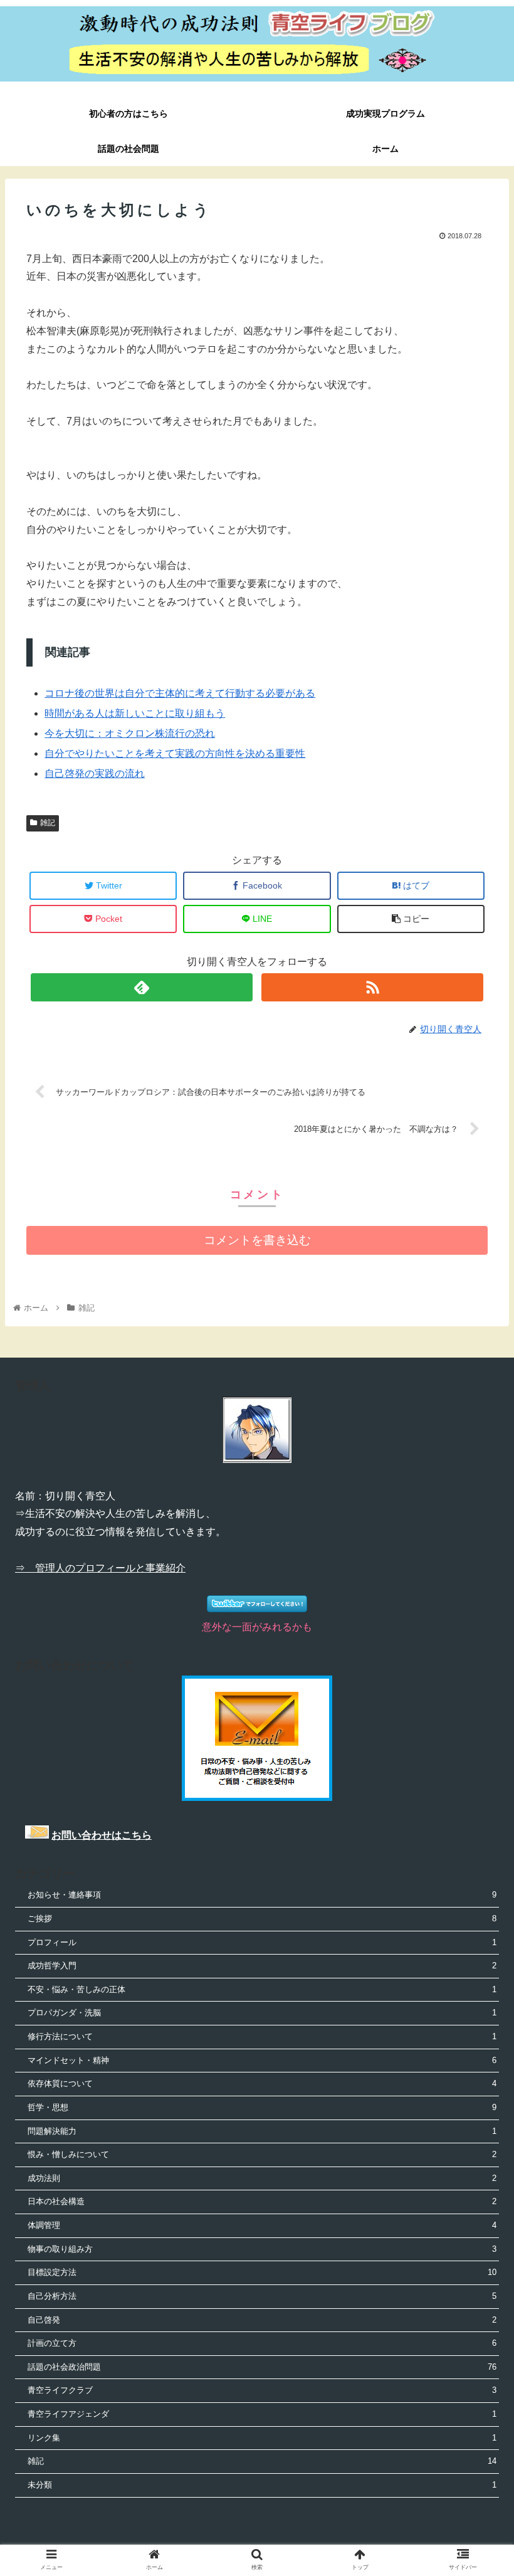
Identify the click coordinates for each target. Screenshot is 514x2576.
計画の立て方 (262, 2343)
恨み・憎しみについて (262, 2154)
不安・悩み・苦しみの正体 (262, 1989)
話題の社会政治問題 (262, 2367)
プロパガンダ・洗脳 (262, 2013)
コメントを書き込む (257, 1240)
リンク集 (262, 2438)
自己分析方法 (262, 2296)
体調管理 (262, 2225)
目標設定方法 (262, 2272)
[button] (475, 1614)
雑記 (48, 823)
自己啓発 (262, 2320)
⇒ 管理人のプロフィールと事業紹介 (100, 1568)
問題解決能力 (262, 2131)
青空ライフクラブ (262, 2390)
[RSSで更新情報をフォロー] (372, 987)
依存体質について (262, 2083)
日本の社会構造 (262, 2201)
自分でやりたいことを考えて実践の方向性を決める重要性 (175, 753)
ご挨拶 (262, 1919)
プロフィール (262, 1942)
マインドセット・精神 (262, 2060)
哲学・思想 (262, 2107)
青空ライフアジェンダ (262, 2414)
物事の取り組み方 (262, 2249)
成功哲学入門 (262, 1966)
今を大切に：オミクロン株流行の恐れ (130, 733)
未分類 (262, 2485)
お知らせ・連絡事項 (262, 1895)
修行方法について (262, 2036)
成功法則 (262, 2178)
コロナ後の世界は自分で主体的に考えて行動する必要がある (180, 693)
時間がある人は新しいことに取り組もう (135, 713)
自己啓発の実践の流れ (95, 773)
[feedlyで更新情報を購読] (141, 987)
